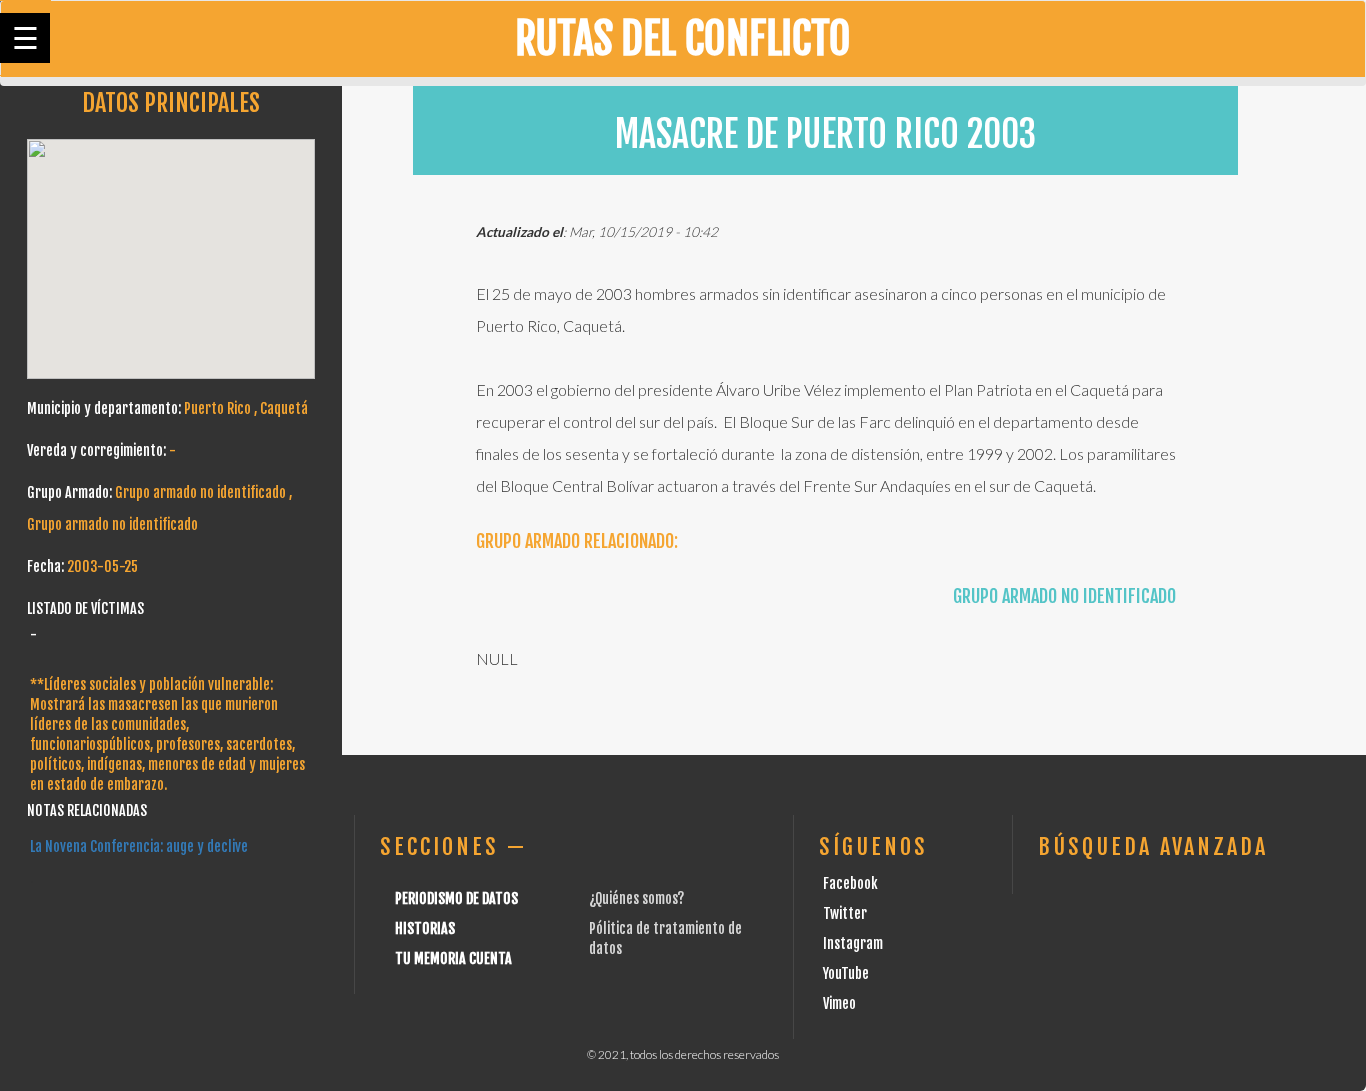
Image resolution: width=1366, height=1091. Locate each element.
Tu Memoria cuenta (453, 958)
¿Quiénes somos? (636, 898)
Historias (425, 928)
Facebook (850, 883)
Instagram (853, 943)
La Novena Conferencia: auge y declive (139, 846)
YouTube (846, 973)
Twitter (845, 913)
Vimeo (839, 1003)
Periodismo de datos (456, 898)
